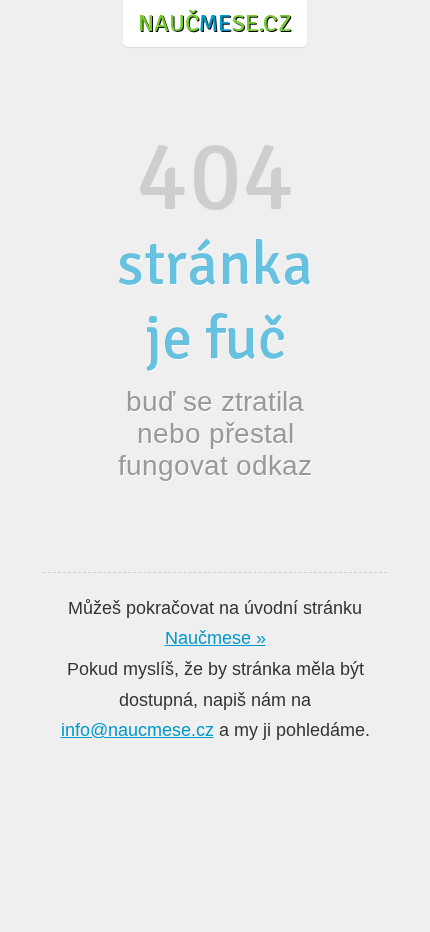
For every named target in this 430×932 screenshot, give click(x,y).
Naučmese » (215, 638)
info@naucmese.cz (137, 730)
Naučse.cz (215, 23)
